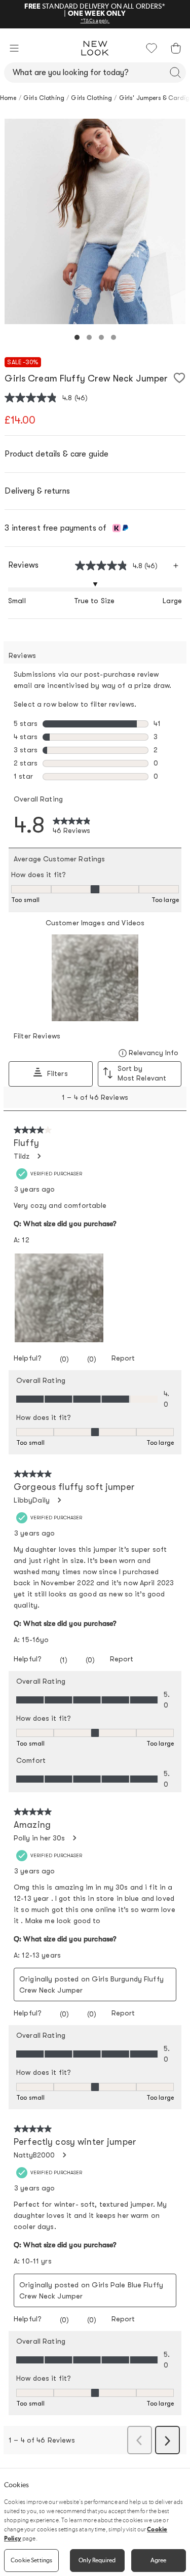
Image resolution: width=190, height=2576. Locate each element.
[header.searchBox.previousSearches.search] (175, 73)
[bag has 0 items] (176, 48)
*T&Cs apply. (95, 21)
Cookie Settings (31, 2560)
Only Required (97, 2560)
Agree (159, 2560)
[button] (14, 48)
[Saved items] (151, 48)
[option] (95, 221)
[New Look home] (95, 48)
